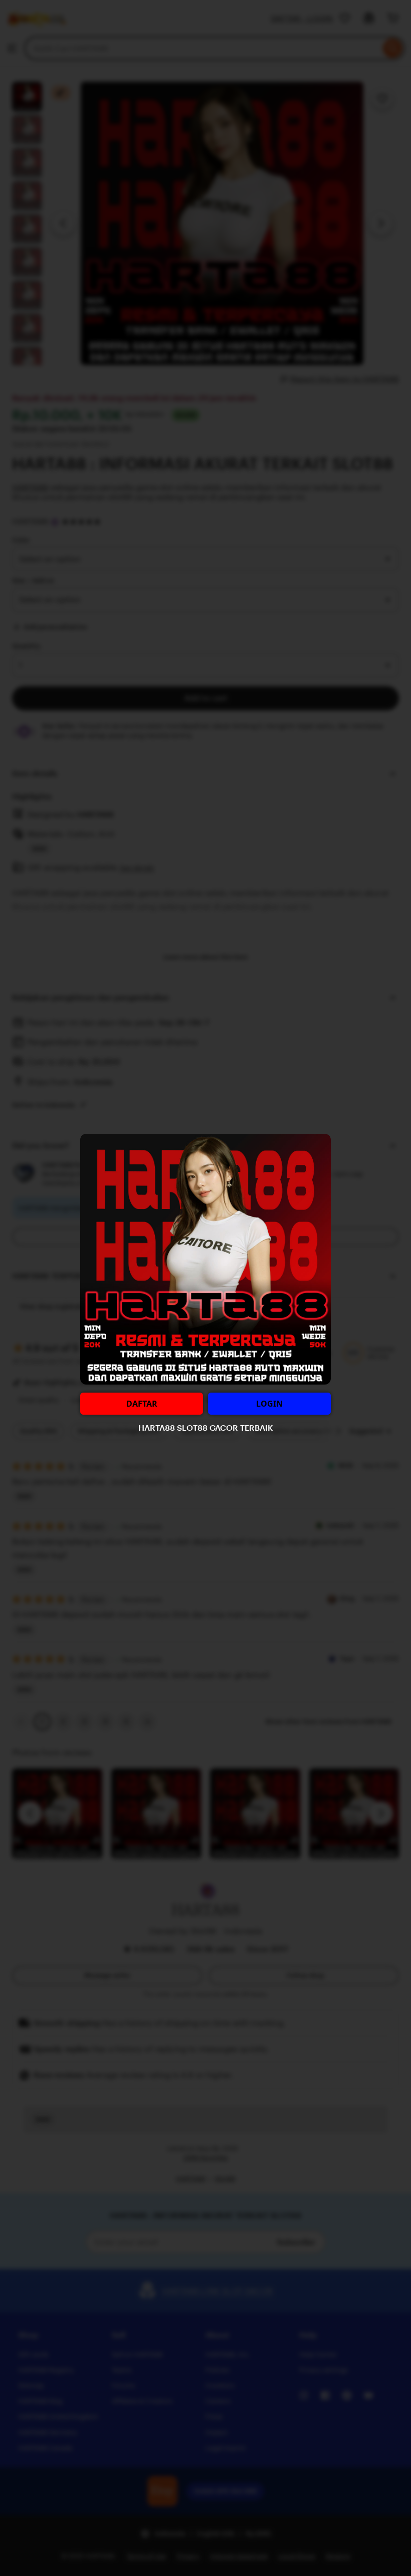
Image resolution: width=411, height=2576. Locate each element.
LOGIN (269, 1404)
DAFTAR (142, 1404)
